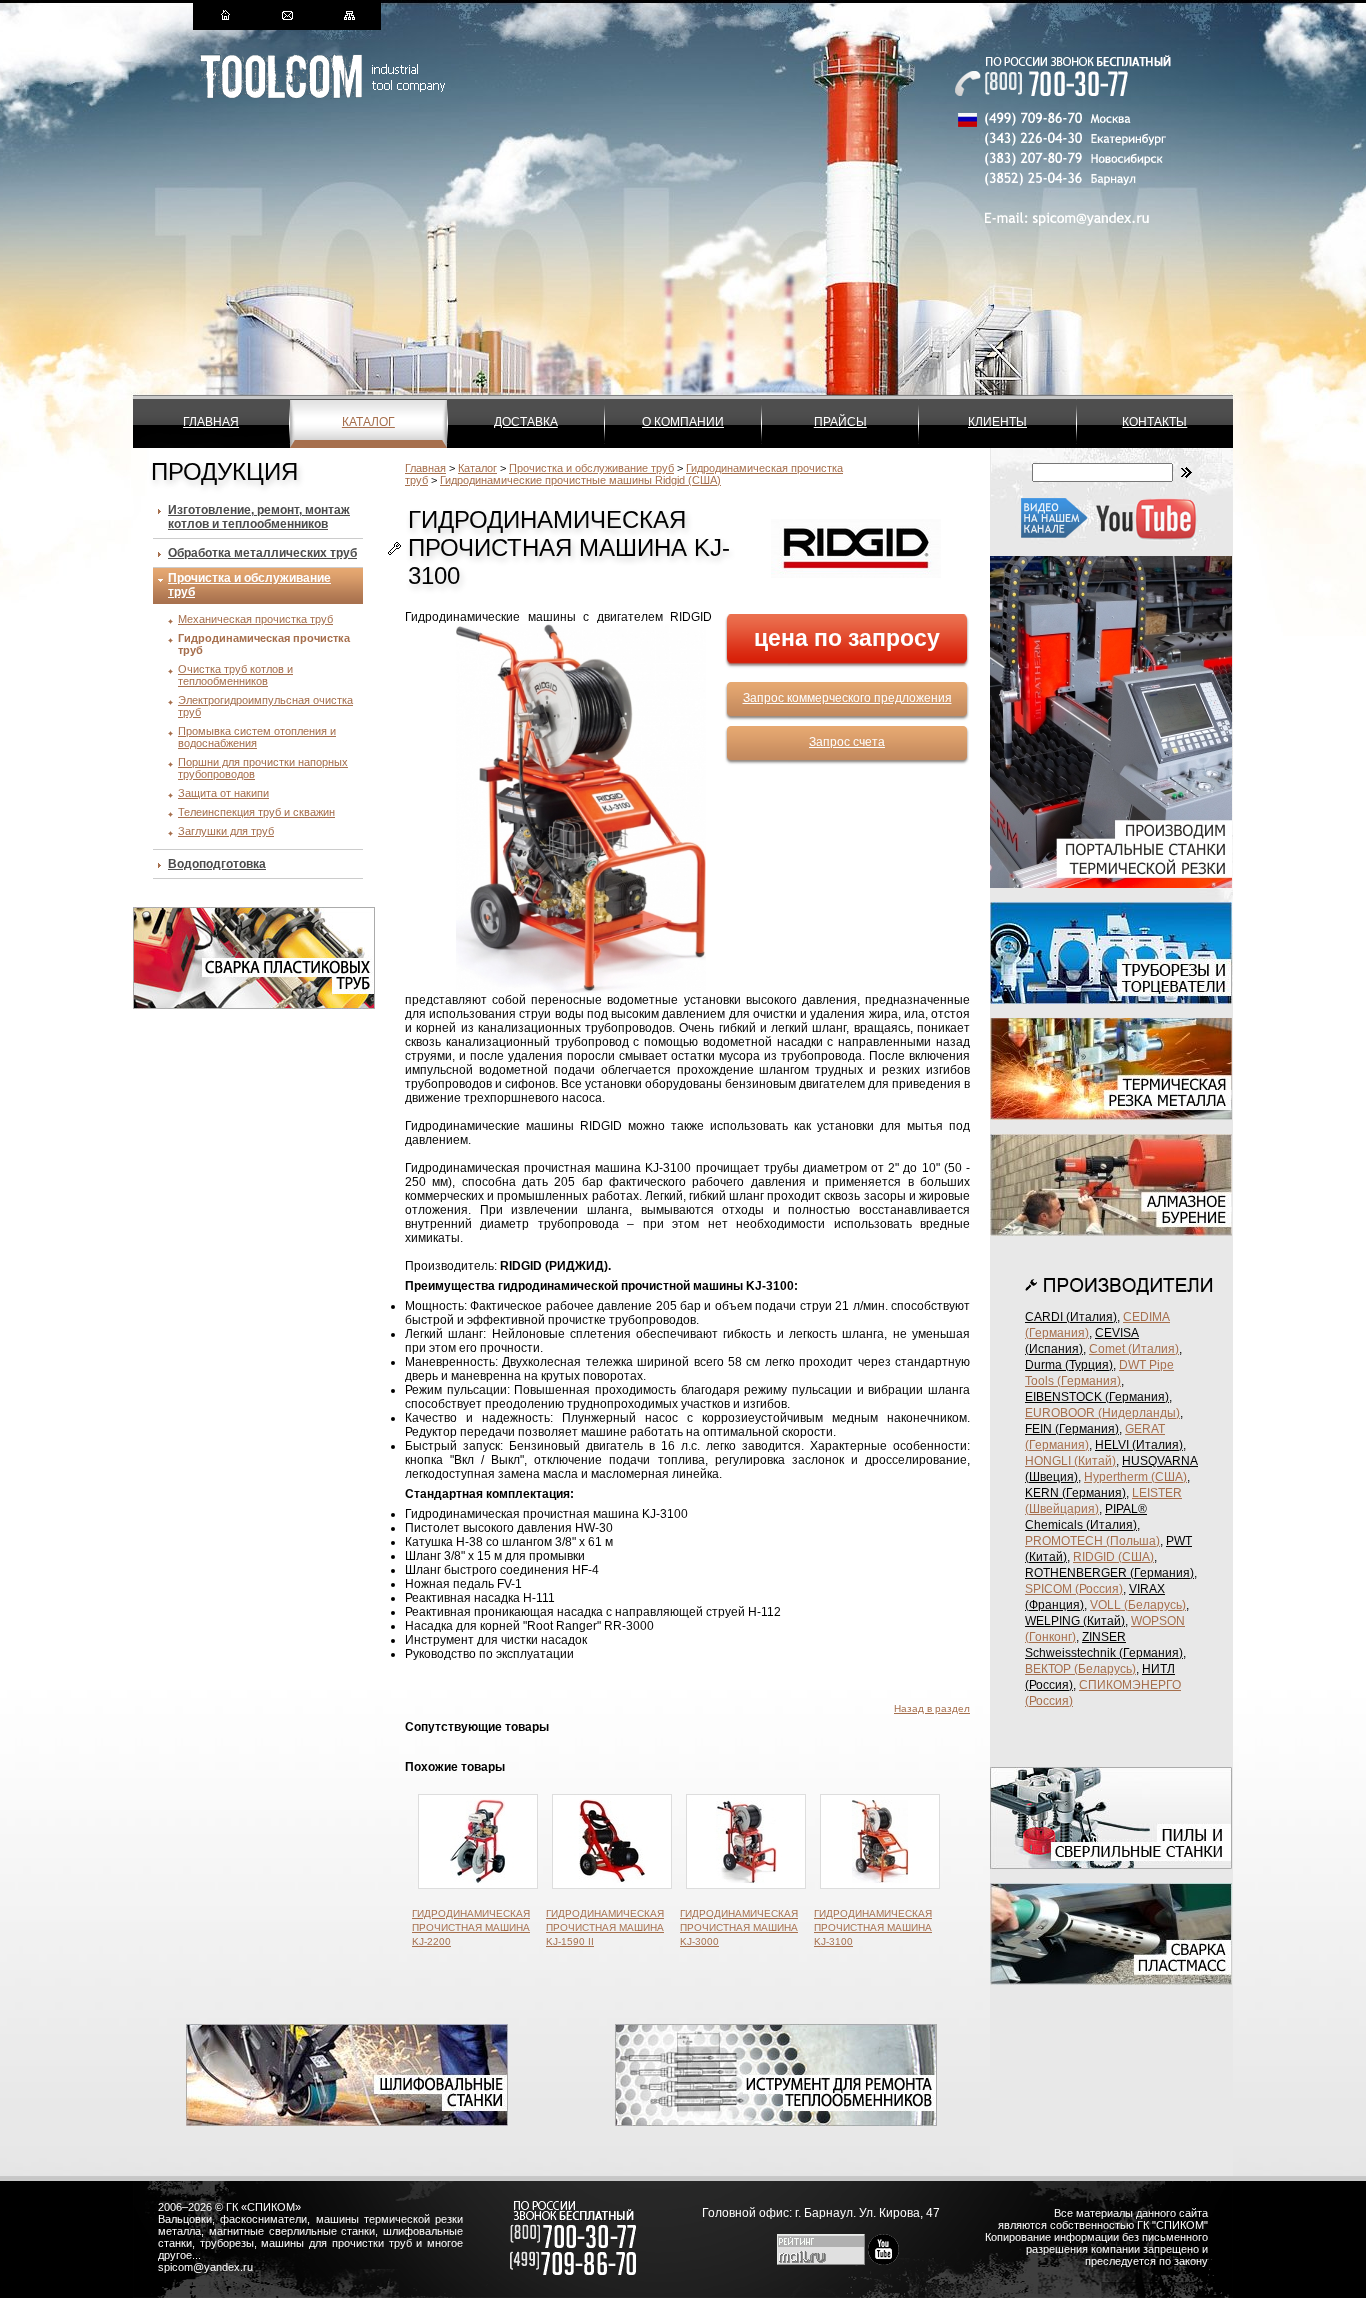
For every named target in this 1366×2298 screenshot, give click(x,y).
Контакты (1154, 422)
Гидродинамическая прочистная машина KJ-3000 (739, 1927)
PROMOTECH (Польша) (1092, 1541)
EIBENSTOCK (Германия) (1097, 1397)
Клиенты (997, 422)
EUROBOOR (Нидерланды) (1102, 1413)
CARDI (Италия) (1071, 1317)
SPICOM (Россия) (1074, 1589)
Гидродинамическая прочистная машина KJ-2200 (471, 1927)
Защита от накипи (223, 793)
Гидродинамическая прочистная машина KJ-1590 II (605, 1927)
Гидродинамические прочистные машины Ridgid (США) (580, 480)
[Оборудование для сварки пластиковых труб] (254, 1005)
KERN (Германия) (1075, 1493)
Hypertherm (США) (1135, 1477)
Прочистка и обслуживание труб (591, 468)
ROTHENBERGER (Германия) (1109, 1573)
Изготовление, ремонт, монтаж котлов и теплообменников (259, 517)
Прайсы (840, 422)
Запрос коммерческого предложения (847, 698)
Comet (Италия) (1134, 1349)
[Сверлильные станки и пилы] (1111, 1865)
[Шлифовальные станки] (347, 2122)
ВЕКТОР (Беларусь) (1080, 1669)
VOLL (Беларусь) (1138, 1605)
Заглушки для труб (226, 831)
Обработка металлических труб (262, 553)
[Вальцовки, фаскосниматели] (776, 2122)
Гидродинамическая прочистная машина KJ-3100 (873, 1927)
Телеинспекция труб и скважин (256, 812)
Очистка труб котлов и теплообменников (235, 675)
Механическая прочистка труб (255, 619)
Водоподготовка (217, 864)
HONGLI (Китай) (1070, 1461)
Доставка (526, 422)
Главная (211, 422)
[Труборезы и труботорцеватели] (1111, 1000)
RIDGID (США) (1113, 1557)
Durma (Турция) (1069, 1365)
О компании (683, 422)
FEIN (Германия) (1072, 1429)
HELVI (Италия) (1139, 1445)
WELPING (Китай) (1075, 1621)
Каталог (368, 422)
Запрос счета (847, 742)
